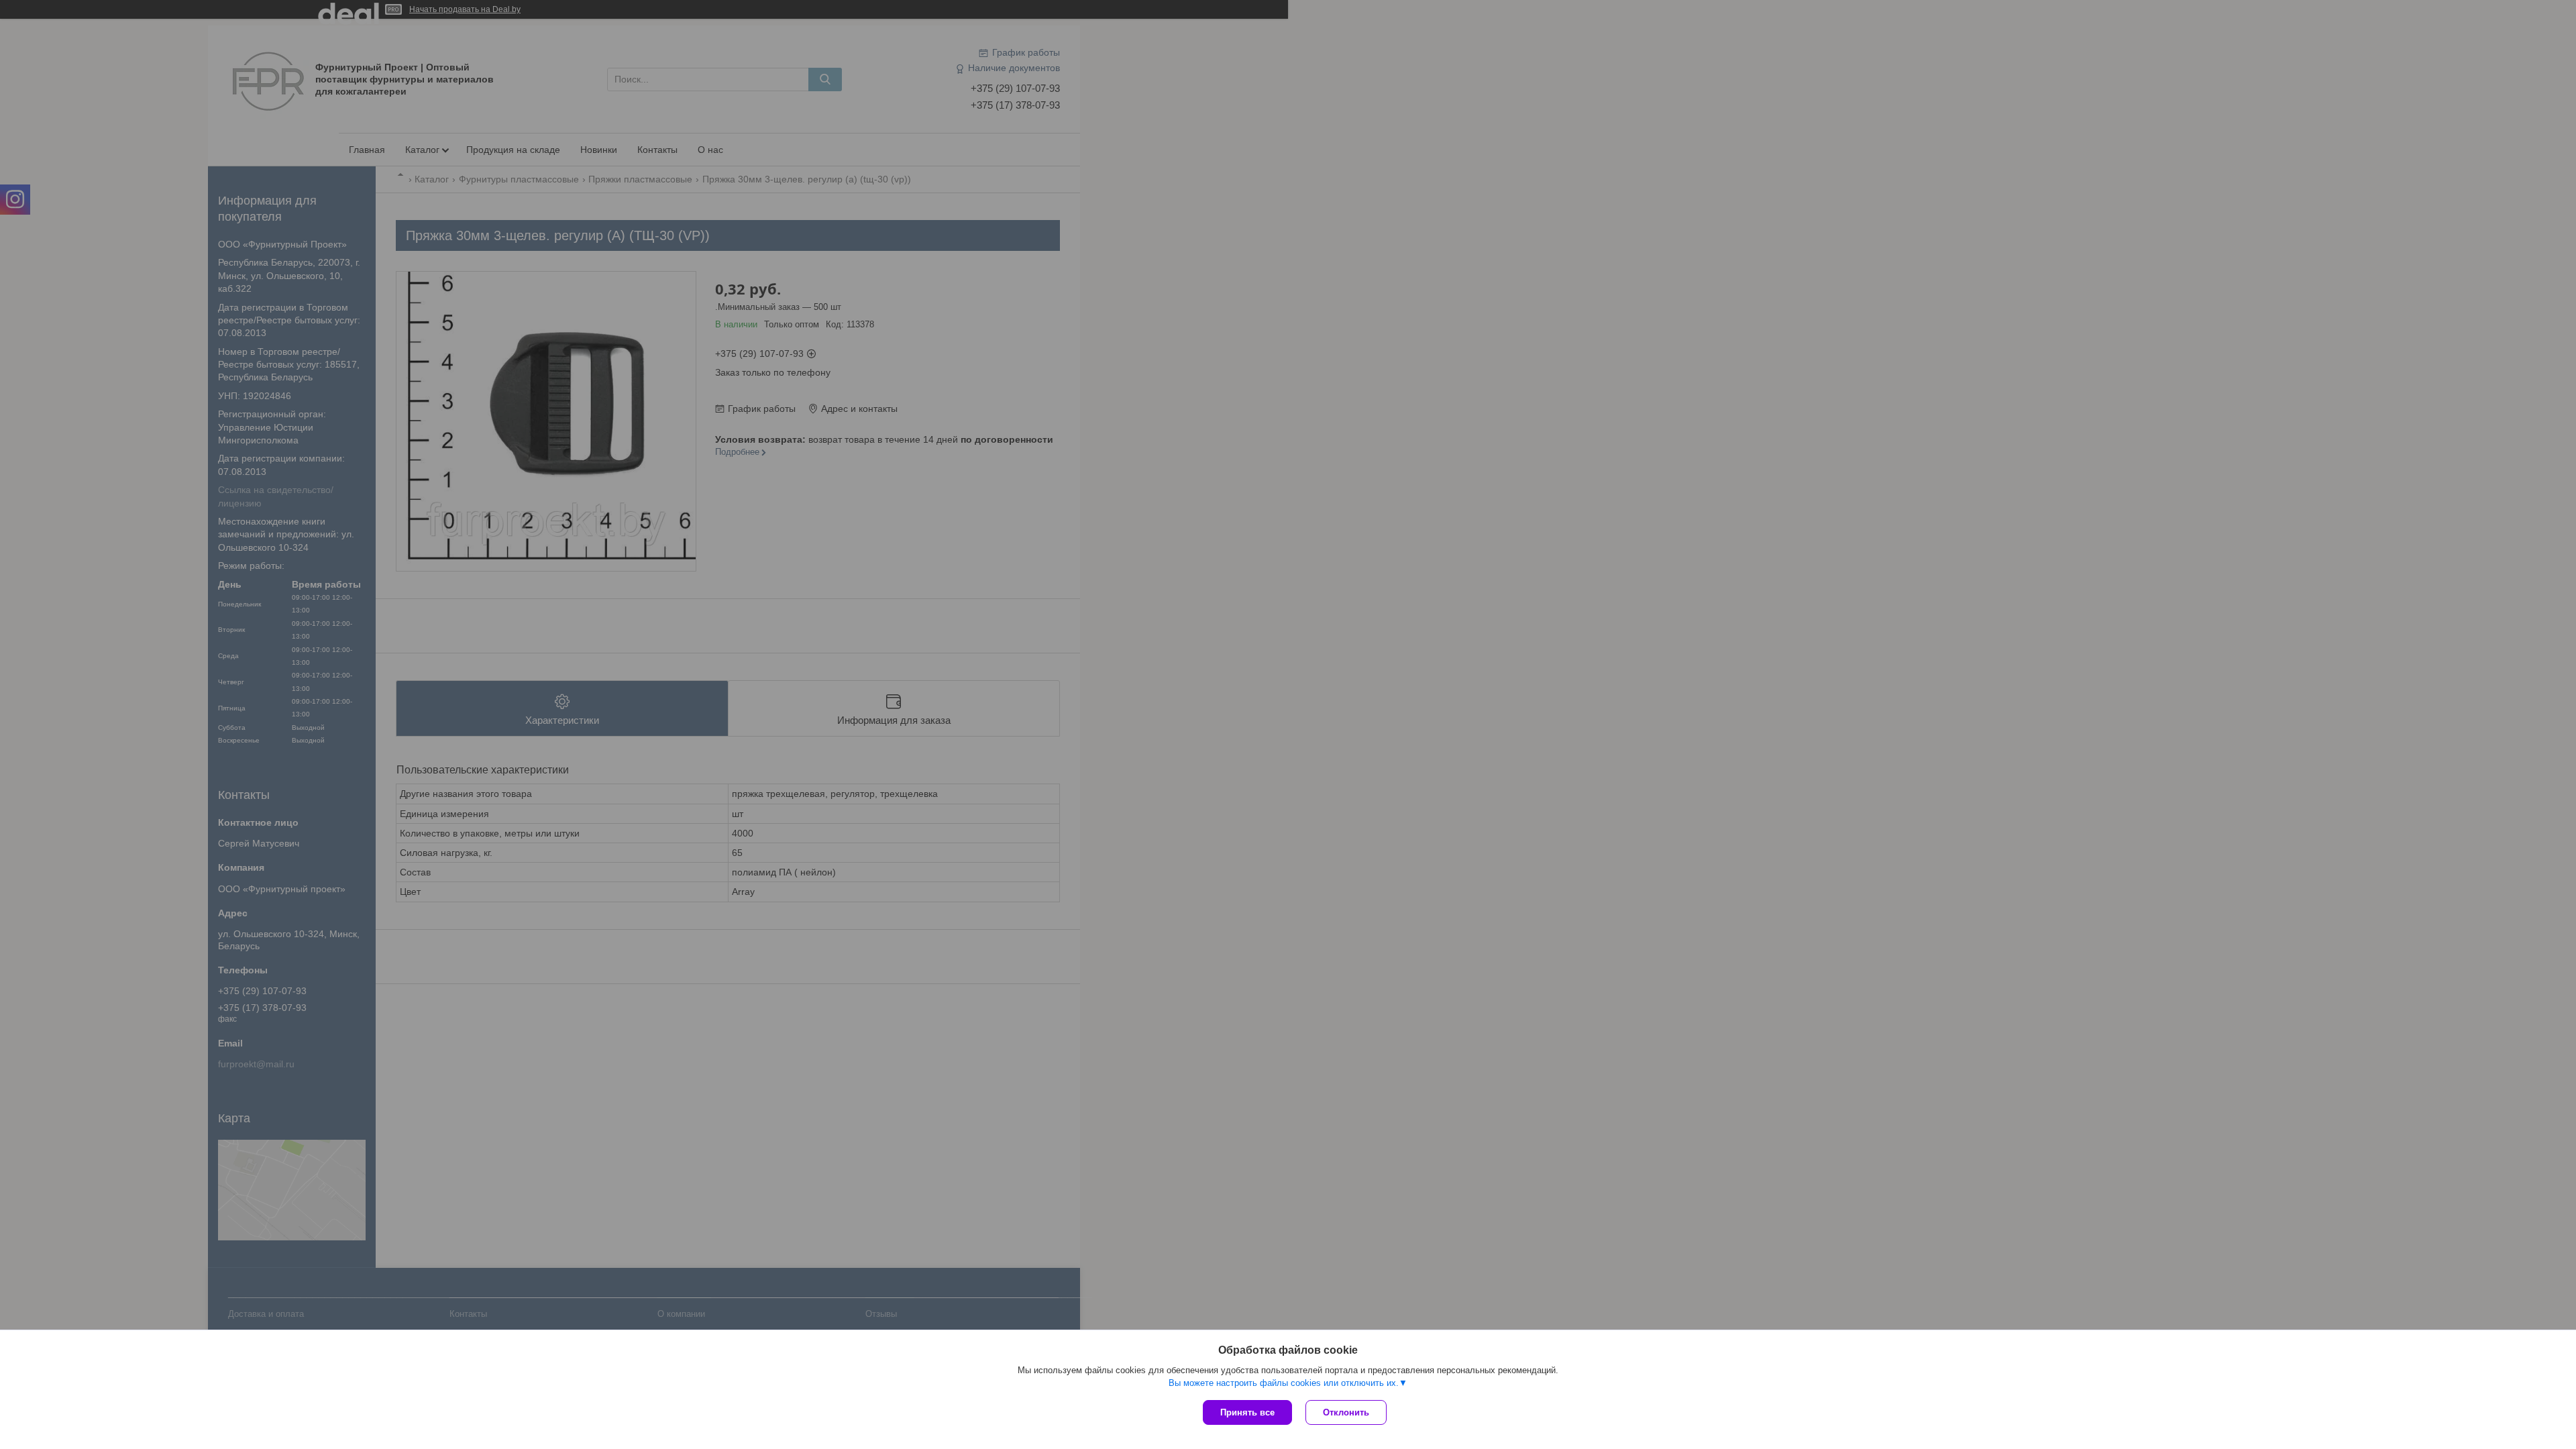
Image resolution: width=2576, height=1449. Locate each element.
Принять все (1247, 1412)
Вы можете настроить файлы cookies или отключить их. (1284, 1383)
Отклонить (1346, 1412)
